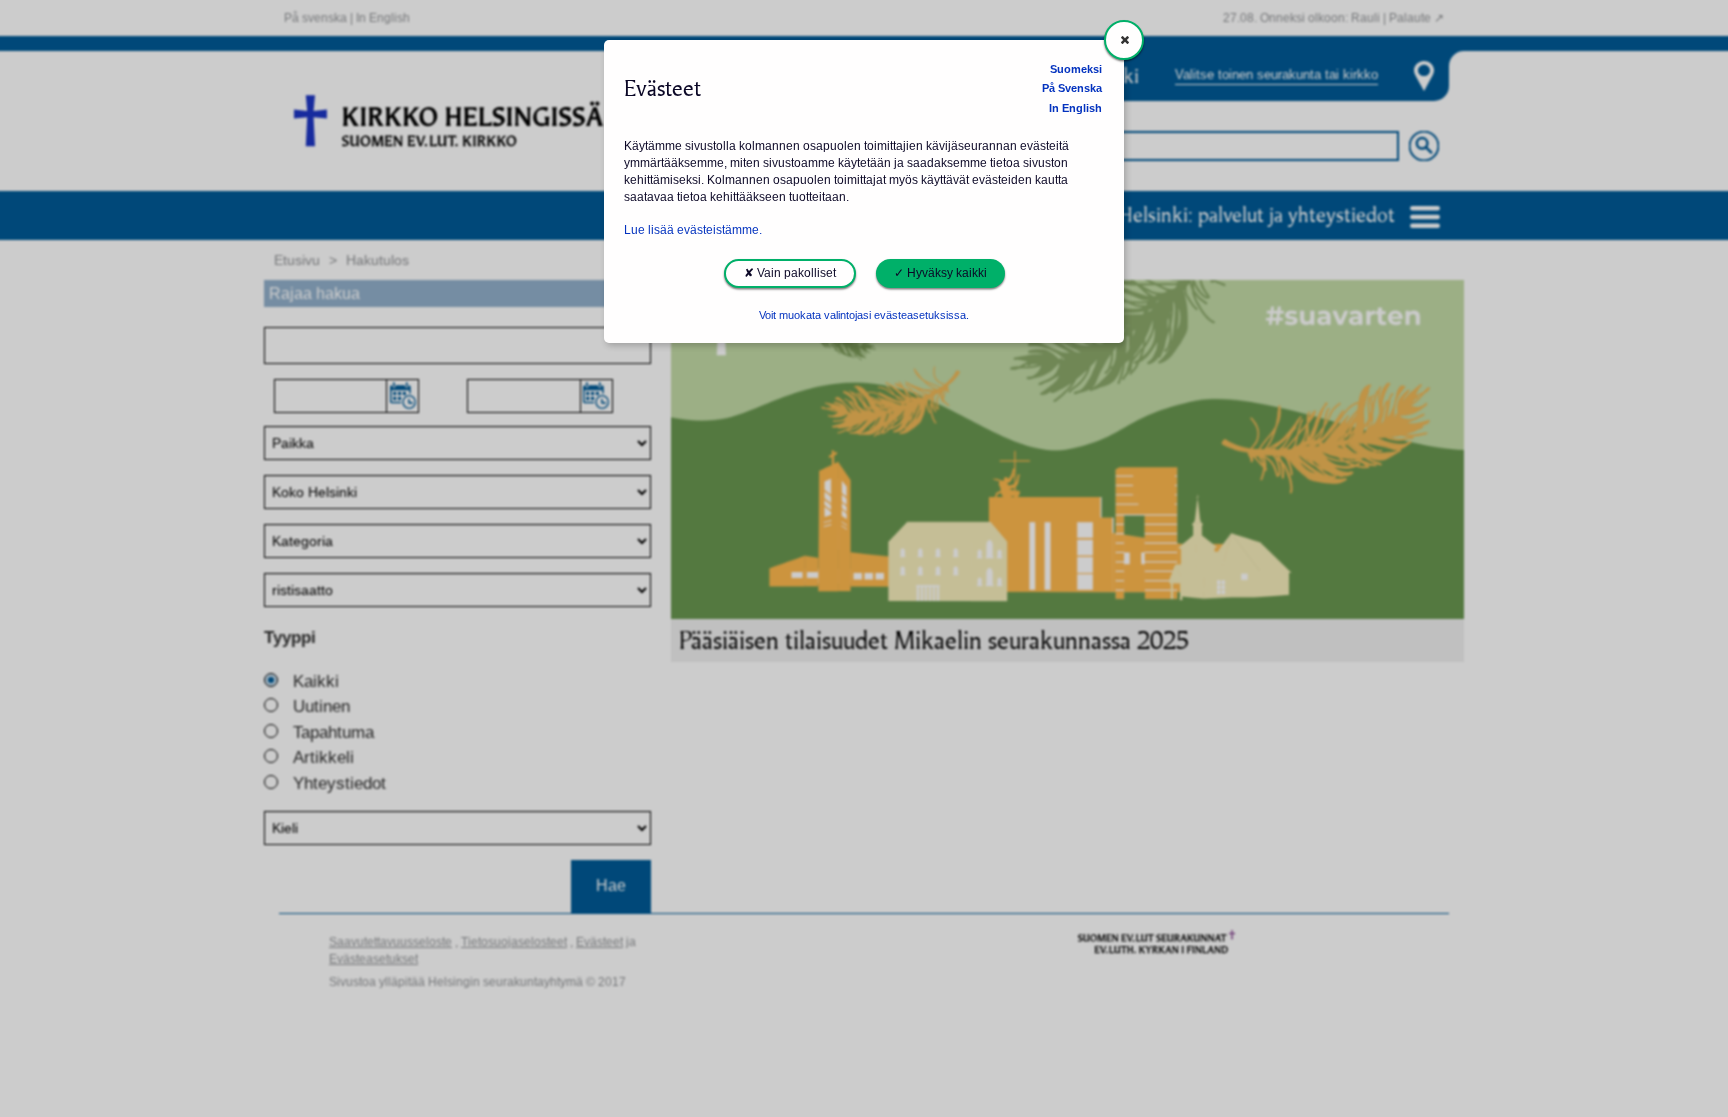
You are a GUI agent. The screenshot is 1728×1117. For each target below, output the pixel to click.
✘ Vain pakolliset (790, 273)
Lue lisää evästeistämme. (693, 230)
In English (1075, 108)
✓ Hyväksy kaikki (940, 273)
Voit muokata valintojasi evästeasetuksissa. (864, 315)
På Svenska (1072, 88)
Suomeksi (1076, 69)
